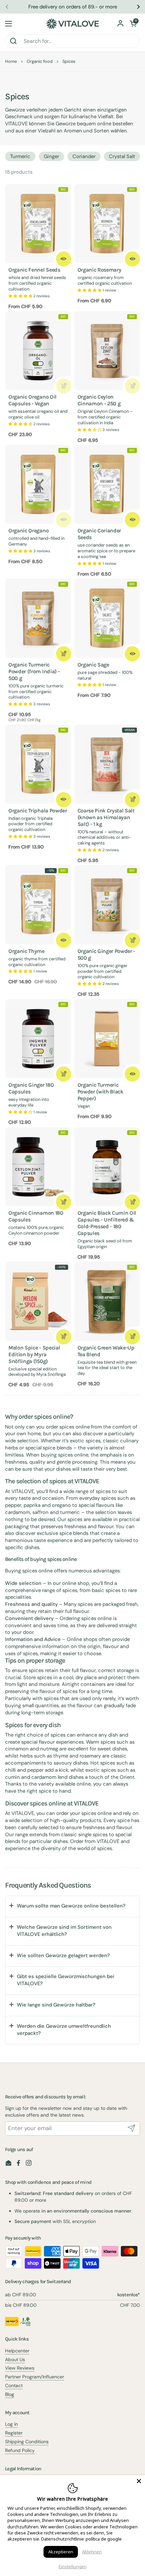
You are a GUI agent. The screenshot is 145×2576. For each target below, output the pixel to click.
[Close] (139, 2481)
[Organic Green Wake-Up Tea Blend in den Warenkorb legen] (132, 1337)
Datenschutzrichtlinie (63, 2539)
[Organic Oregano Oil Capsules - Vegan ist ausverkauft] (64, 386)
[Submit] (132, 2128)
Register (14, 2433)
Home (11, 61)
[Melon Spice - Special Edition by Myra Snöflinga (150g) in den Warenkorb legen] (64, 1337)
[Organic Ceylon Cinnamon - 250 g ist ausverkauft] (132, 386)
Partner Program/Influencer (35, 2377)
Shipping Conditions (27, 2442)
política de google (104, 2539)
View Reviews (20, 2368)
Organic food (40, 61)
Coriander (84, 156)
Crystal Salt (122, 156)
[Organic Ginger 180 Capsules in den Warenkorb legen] (64, 1074)
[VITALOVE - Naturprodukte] (72, 24)
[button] (133, 24)
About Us (15, 2359)
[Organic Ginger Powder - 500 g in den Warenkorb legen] (132, 940)
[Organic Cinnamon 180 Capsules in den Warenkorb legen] (64, 1202)
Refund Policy (20, 2450)
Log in (11, 2424)
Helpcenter (17, 2351)
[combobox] (72, 41)
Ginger (51, 156)
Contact (14, 2385)
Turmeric (20, 156)
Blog (10, 2394)
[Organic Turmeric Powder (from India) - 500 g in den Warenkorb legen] (64, 654)
